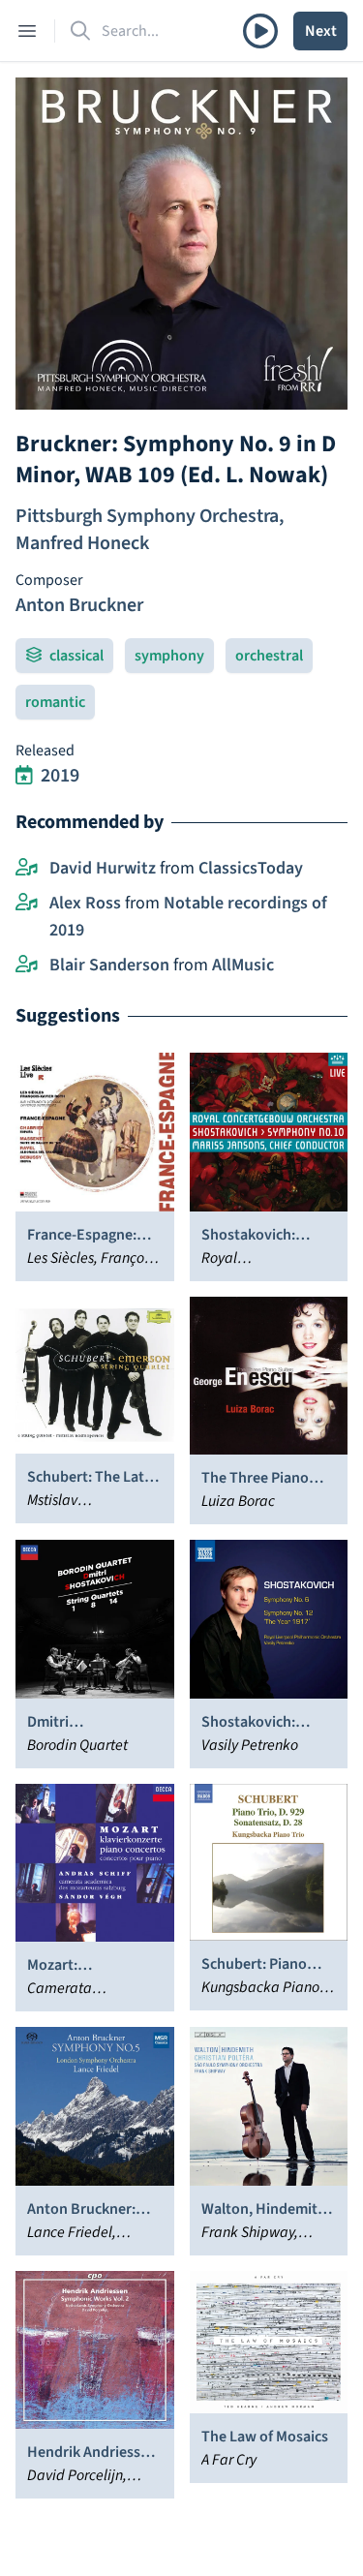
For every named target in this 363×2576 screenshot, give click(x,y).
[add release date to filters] (24, 776)
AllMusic (243, 965)
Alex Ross (85, 903)
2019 (60, 776)
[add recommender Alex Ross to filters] (27, 904)
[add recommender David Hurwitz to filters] (27, 869)
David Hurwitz (103, 868)
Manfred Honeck (82, 543)
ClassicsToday (251, 868)
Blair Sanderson (109, 965)
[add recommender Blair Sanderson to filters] (27, 966)
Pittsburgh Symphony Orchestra (147, 516)
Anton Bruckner (79, 605)
